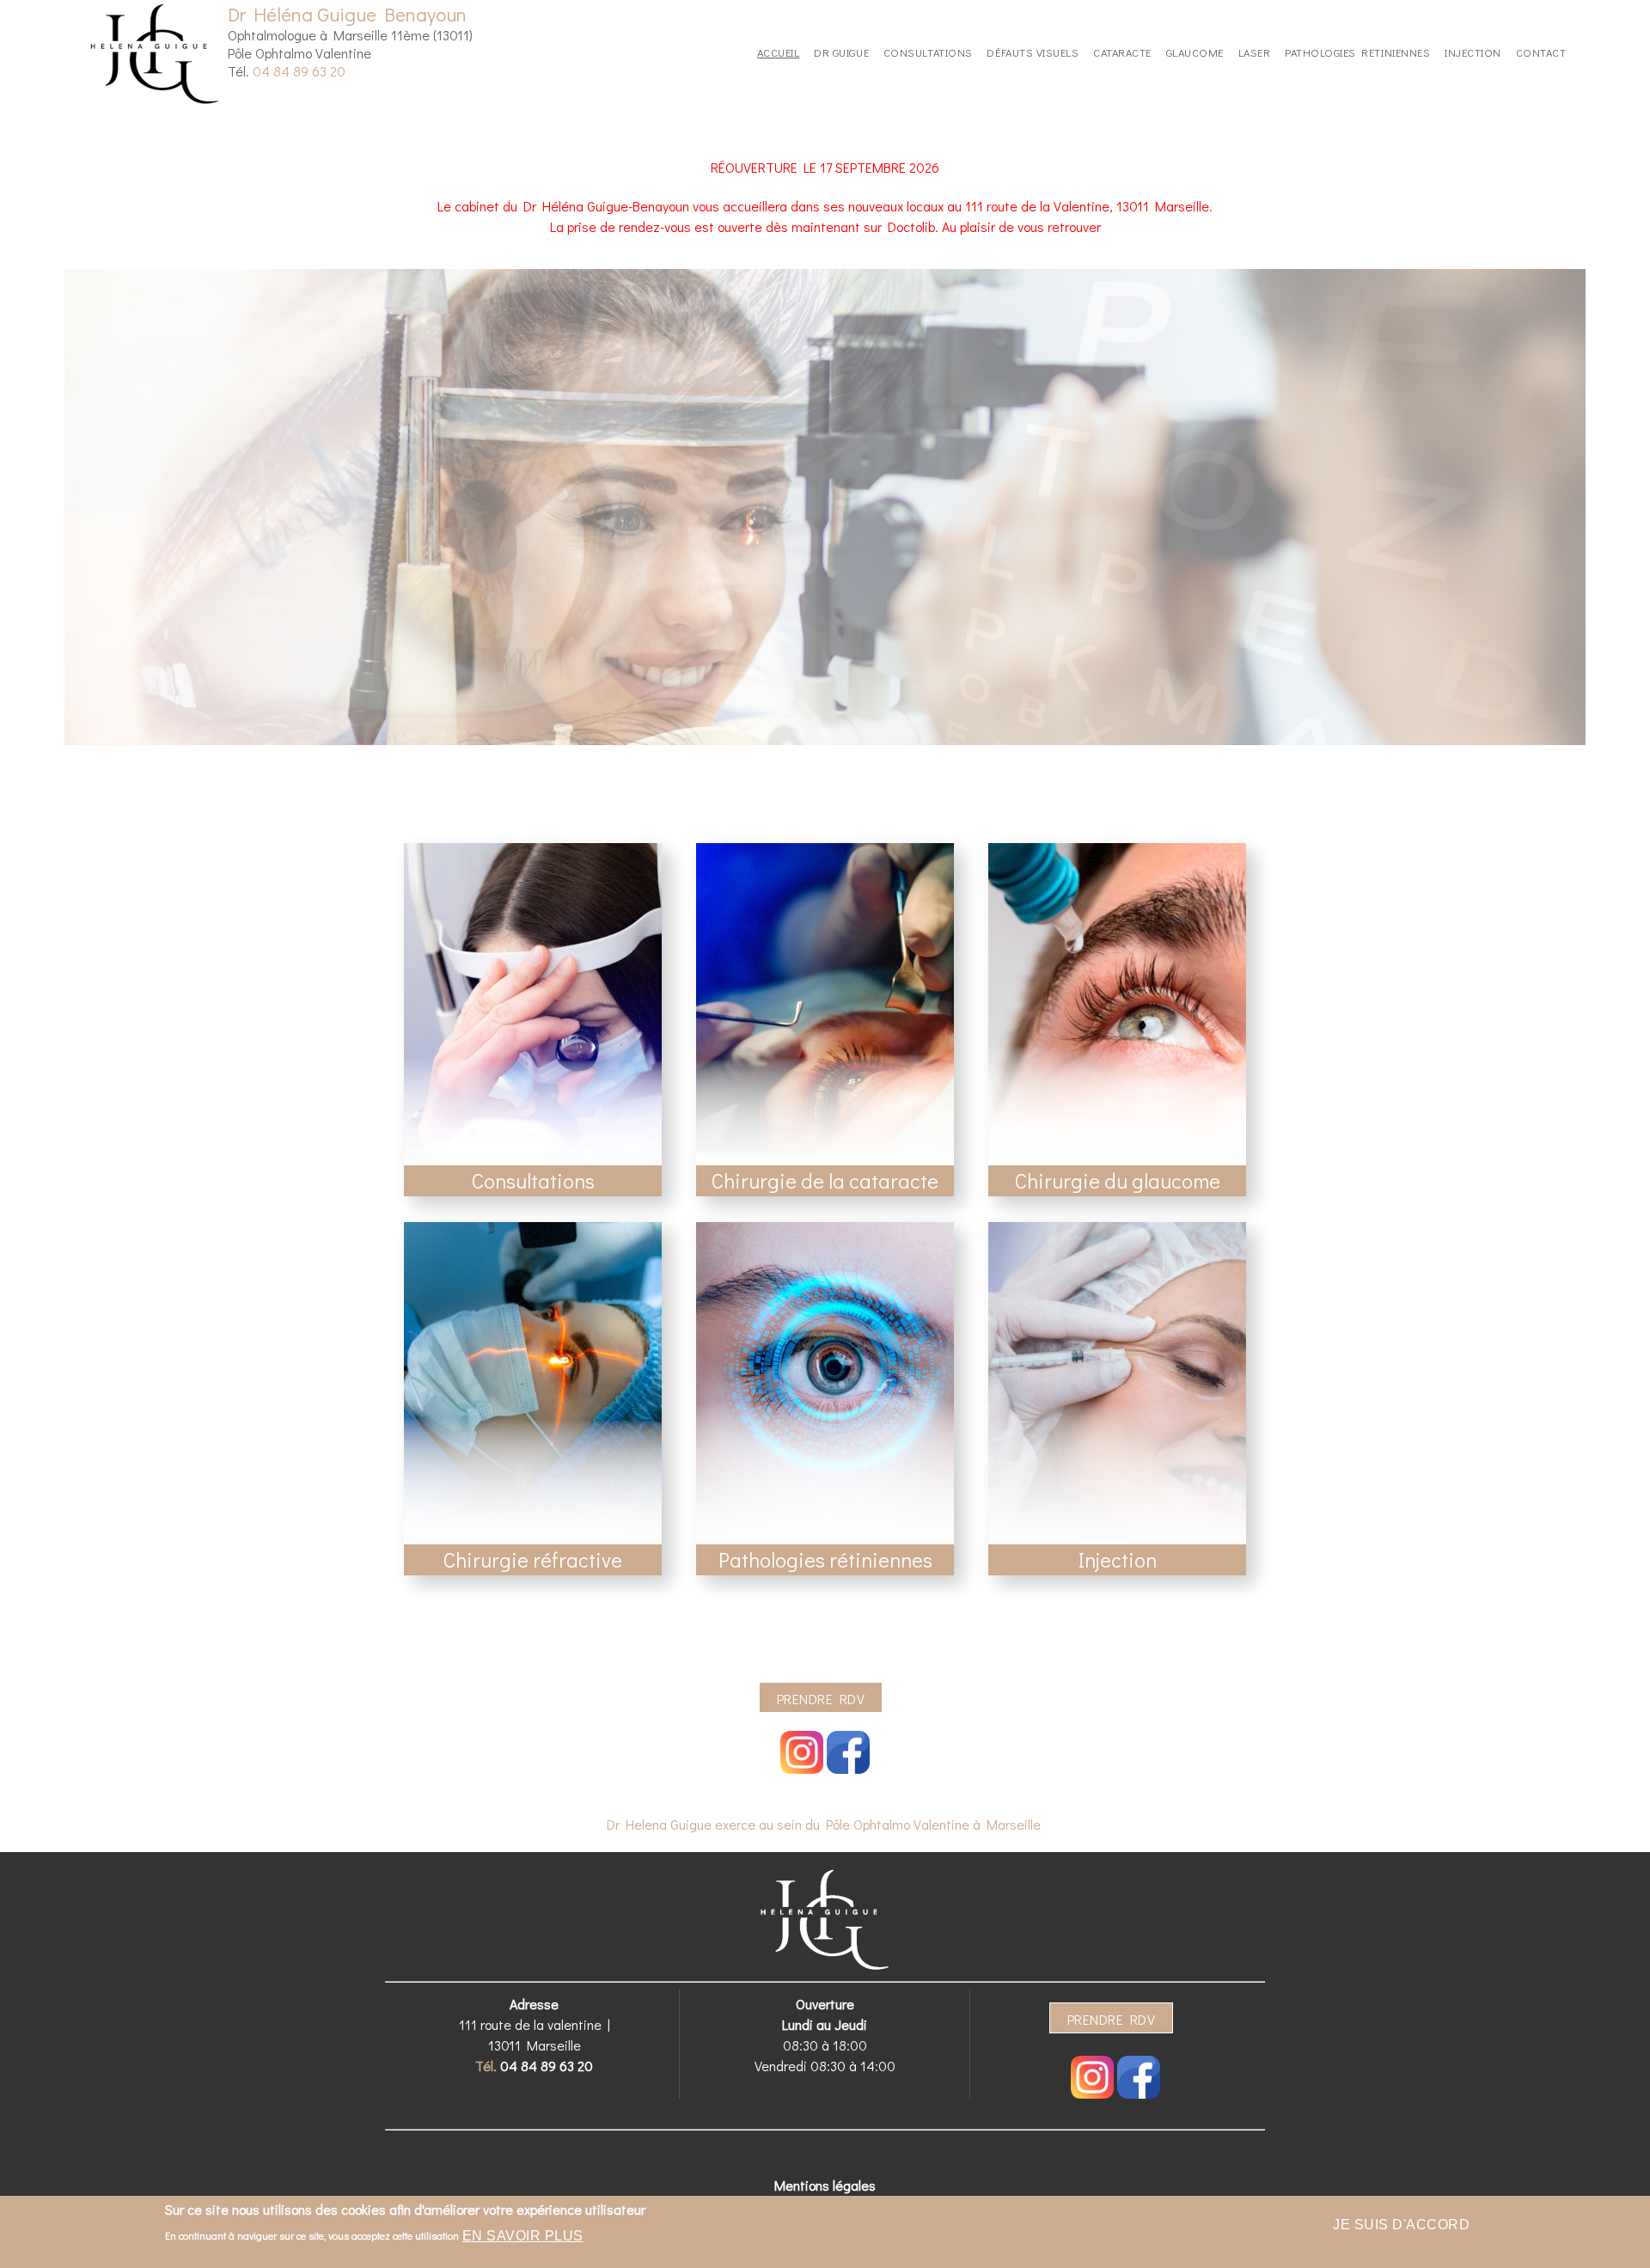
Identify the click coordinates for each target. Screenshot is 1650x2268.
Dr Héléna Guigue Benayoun (347, 14)
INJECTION (1473, 52)
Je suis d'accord (1401, 2225)
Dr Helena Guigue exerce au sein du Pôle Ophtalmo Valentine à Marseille (824, 1824)
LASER (1255, 52)
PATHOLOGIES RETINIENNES (1357, 52)
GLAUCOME (1195, 52)
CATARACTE (1122, 52)
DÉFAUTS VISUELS (1033, 52)
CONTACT (1541, 52)
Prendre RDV (821, 1699)
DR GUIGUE (841, 52)
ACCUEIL (779, 52)
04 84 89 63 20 (299, 71)
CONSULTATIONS (928, 52)
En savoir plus (523, 2236)
